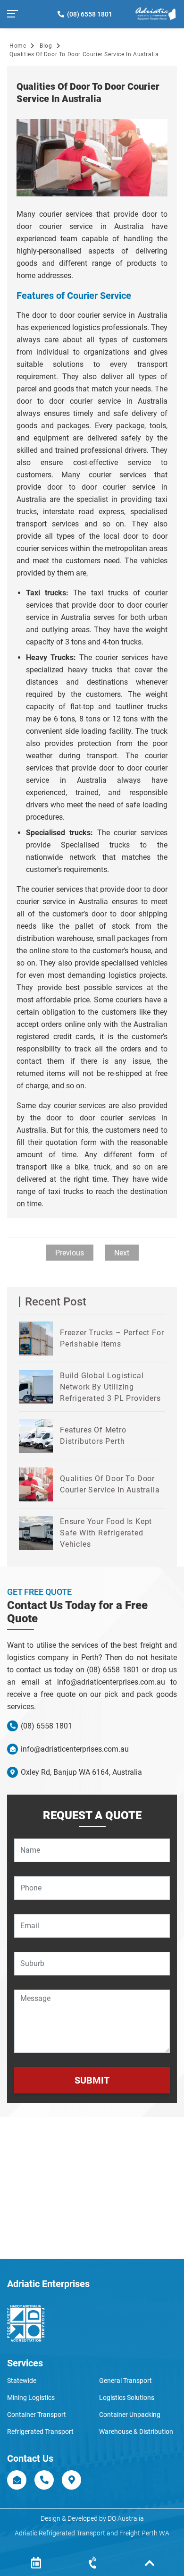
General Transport (125, 2381)
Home (18, 46)
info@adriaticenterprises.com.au (74, 1749)
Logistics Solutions (127, 2398)
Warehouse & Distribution (136, 2432)
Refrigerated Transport (40, 2432)
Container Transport (37, 2415)
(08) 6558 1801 (88, 14)
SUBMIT (92, 2080)
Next (122, 1253)
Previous (70, 1253)
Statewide (22, 2381)
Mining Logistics (31, 2398)
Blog (46, 46)
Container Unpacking (130, 2415)
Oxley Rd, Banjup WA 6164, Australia (80, 1772)
